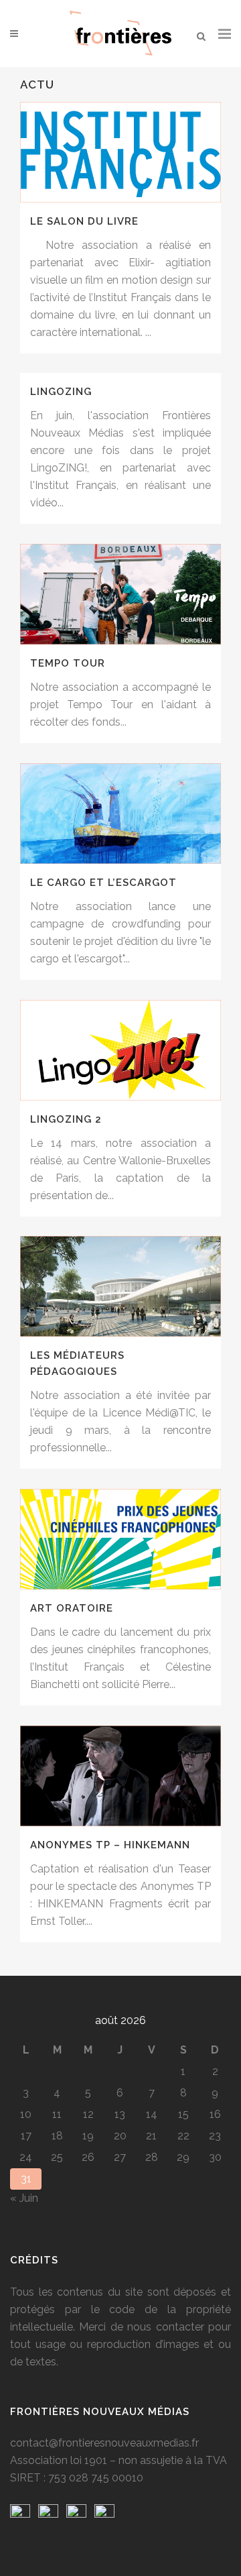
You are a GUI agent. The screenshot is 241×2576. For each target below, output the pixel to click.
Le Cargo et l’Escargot (103, 883)
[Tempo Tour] (120, 594)
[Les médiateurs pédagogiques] (120, 1286)
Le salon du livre (84, 221)
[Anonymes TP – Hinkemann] (120, 1776)
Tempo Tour (68, 663)
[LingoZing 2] (120, 1050)
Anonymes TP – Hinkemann (110, 1845)
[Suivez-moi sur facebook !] (20, 2514)
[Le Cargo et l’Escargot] (120, 814)
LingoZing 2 (66, 1119)
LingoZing (61, 392)
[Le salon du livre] (120, 152)
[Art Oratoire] (120, 1539)
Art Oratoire (72, 1608)
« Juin (24, 2198)
